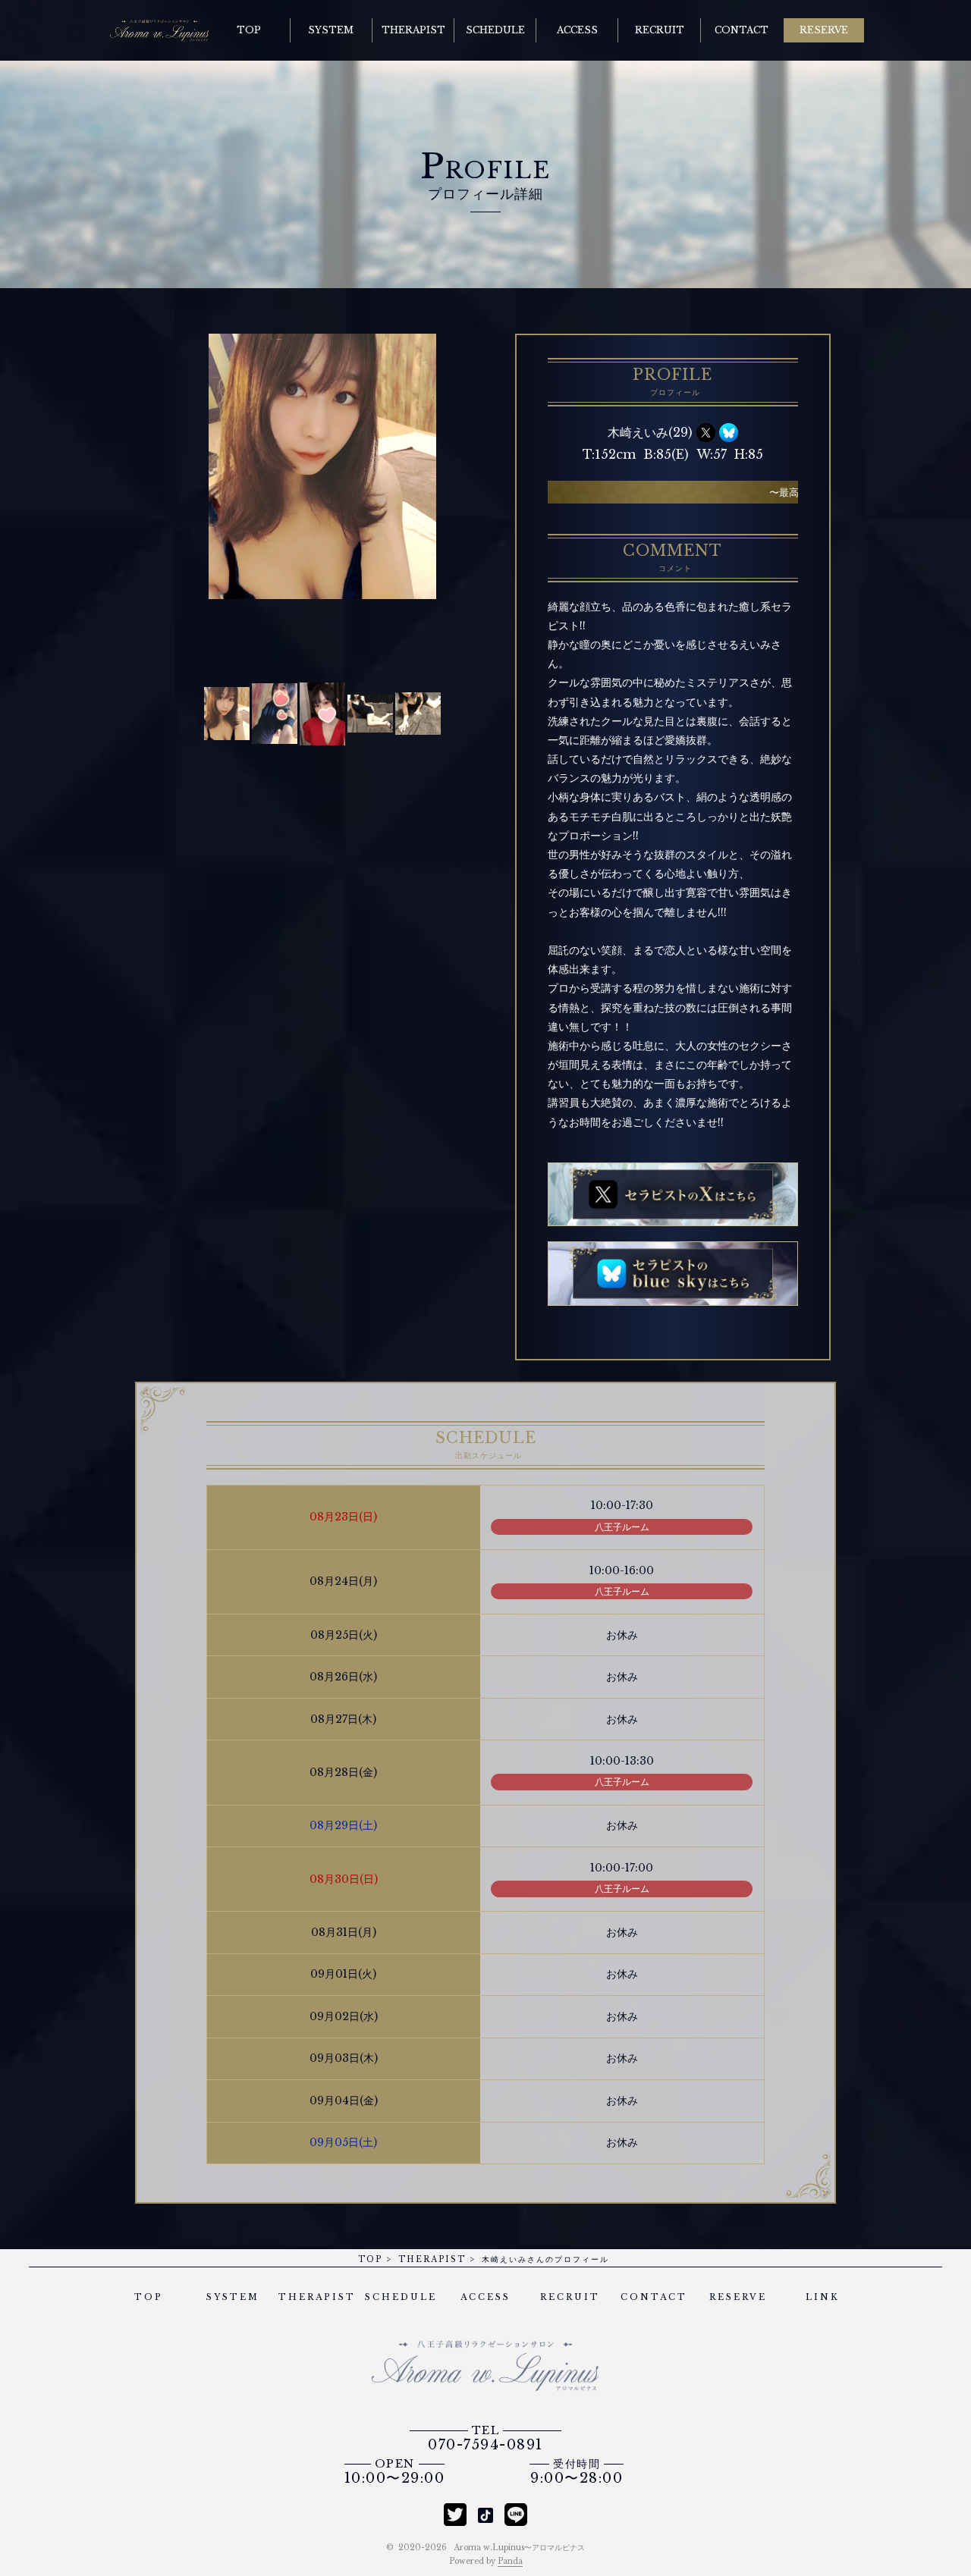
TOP (370, 2259)
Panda (510, 2561)
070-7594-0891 (485, 2439)
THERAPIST (432, 2259)
